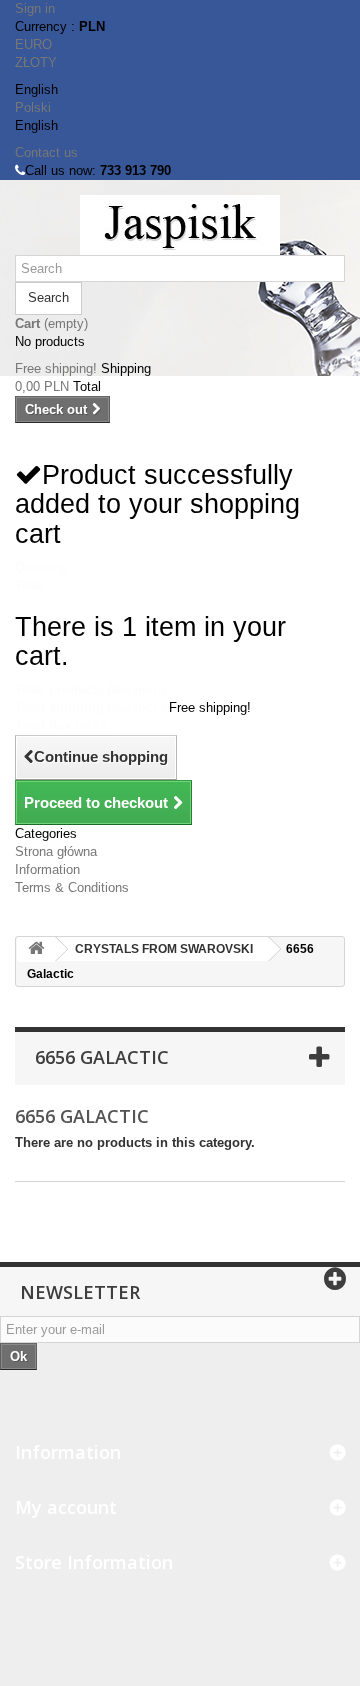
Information (47, 869)
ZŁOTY (36, 62)
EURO (33, 44)
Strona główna (56, 851)
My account (66, 1507)
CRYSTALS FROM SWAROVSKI (164, 949)
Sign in (35, 8)
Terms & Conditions (72, 887)
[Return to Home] (36, 949)
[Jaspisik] (180, 225)
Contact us (46, 152)
